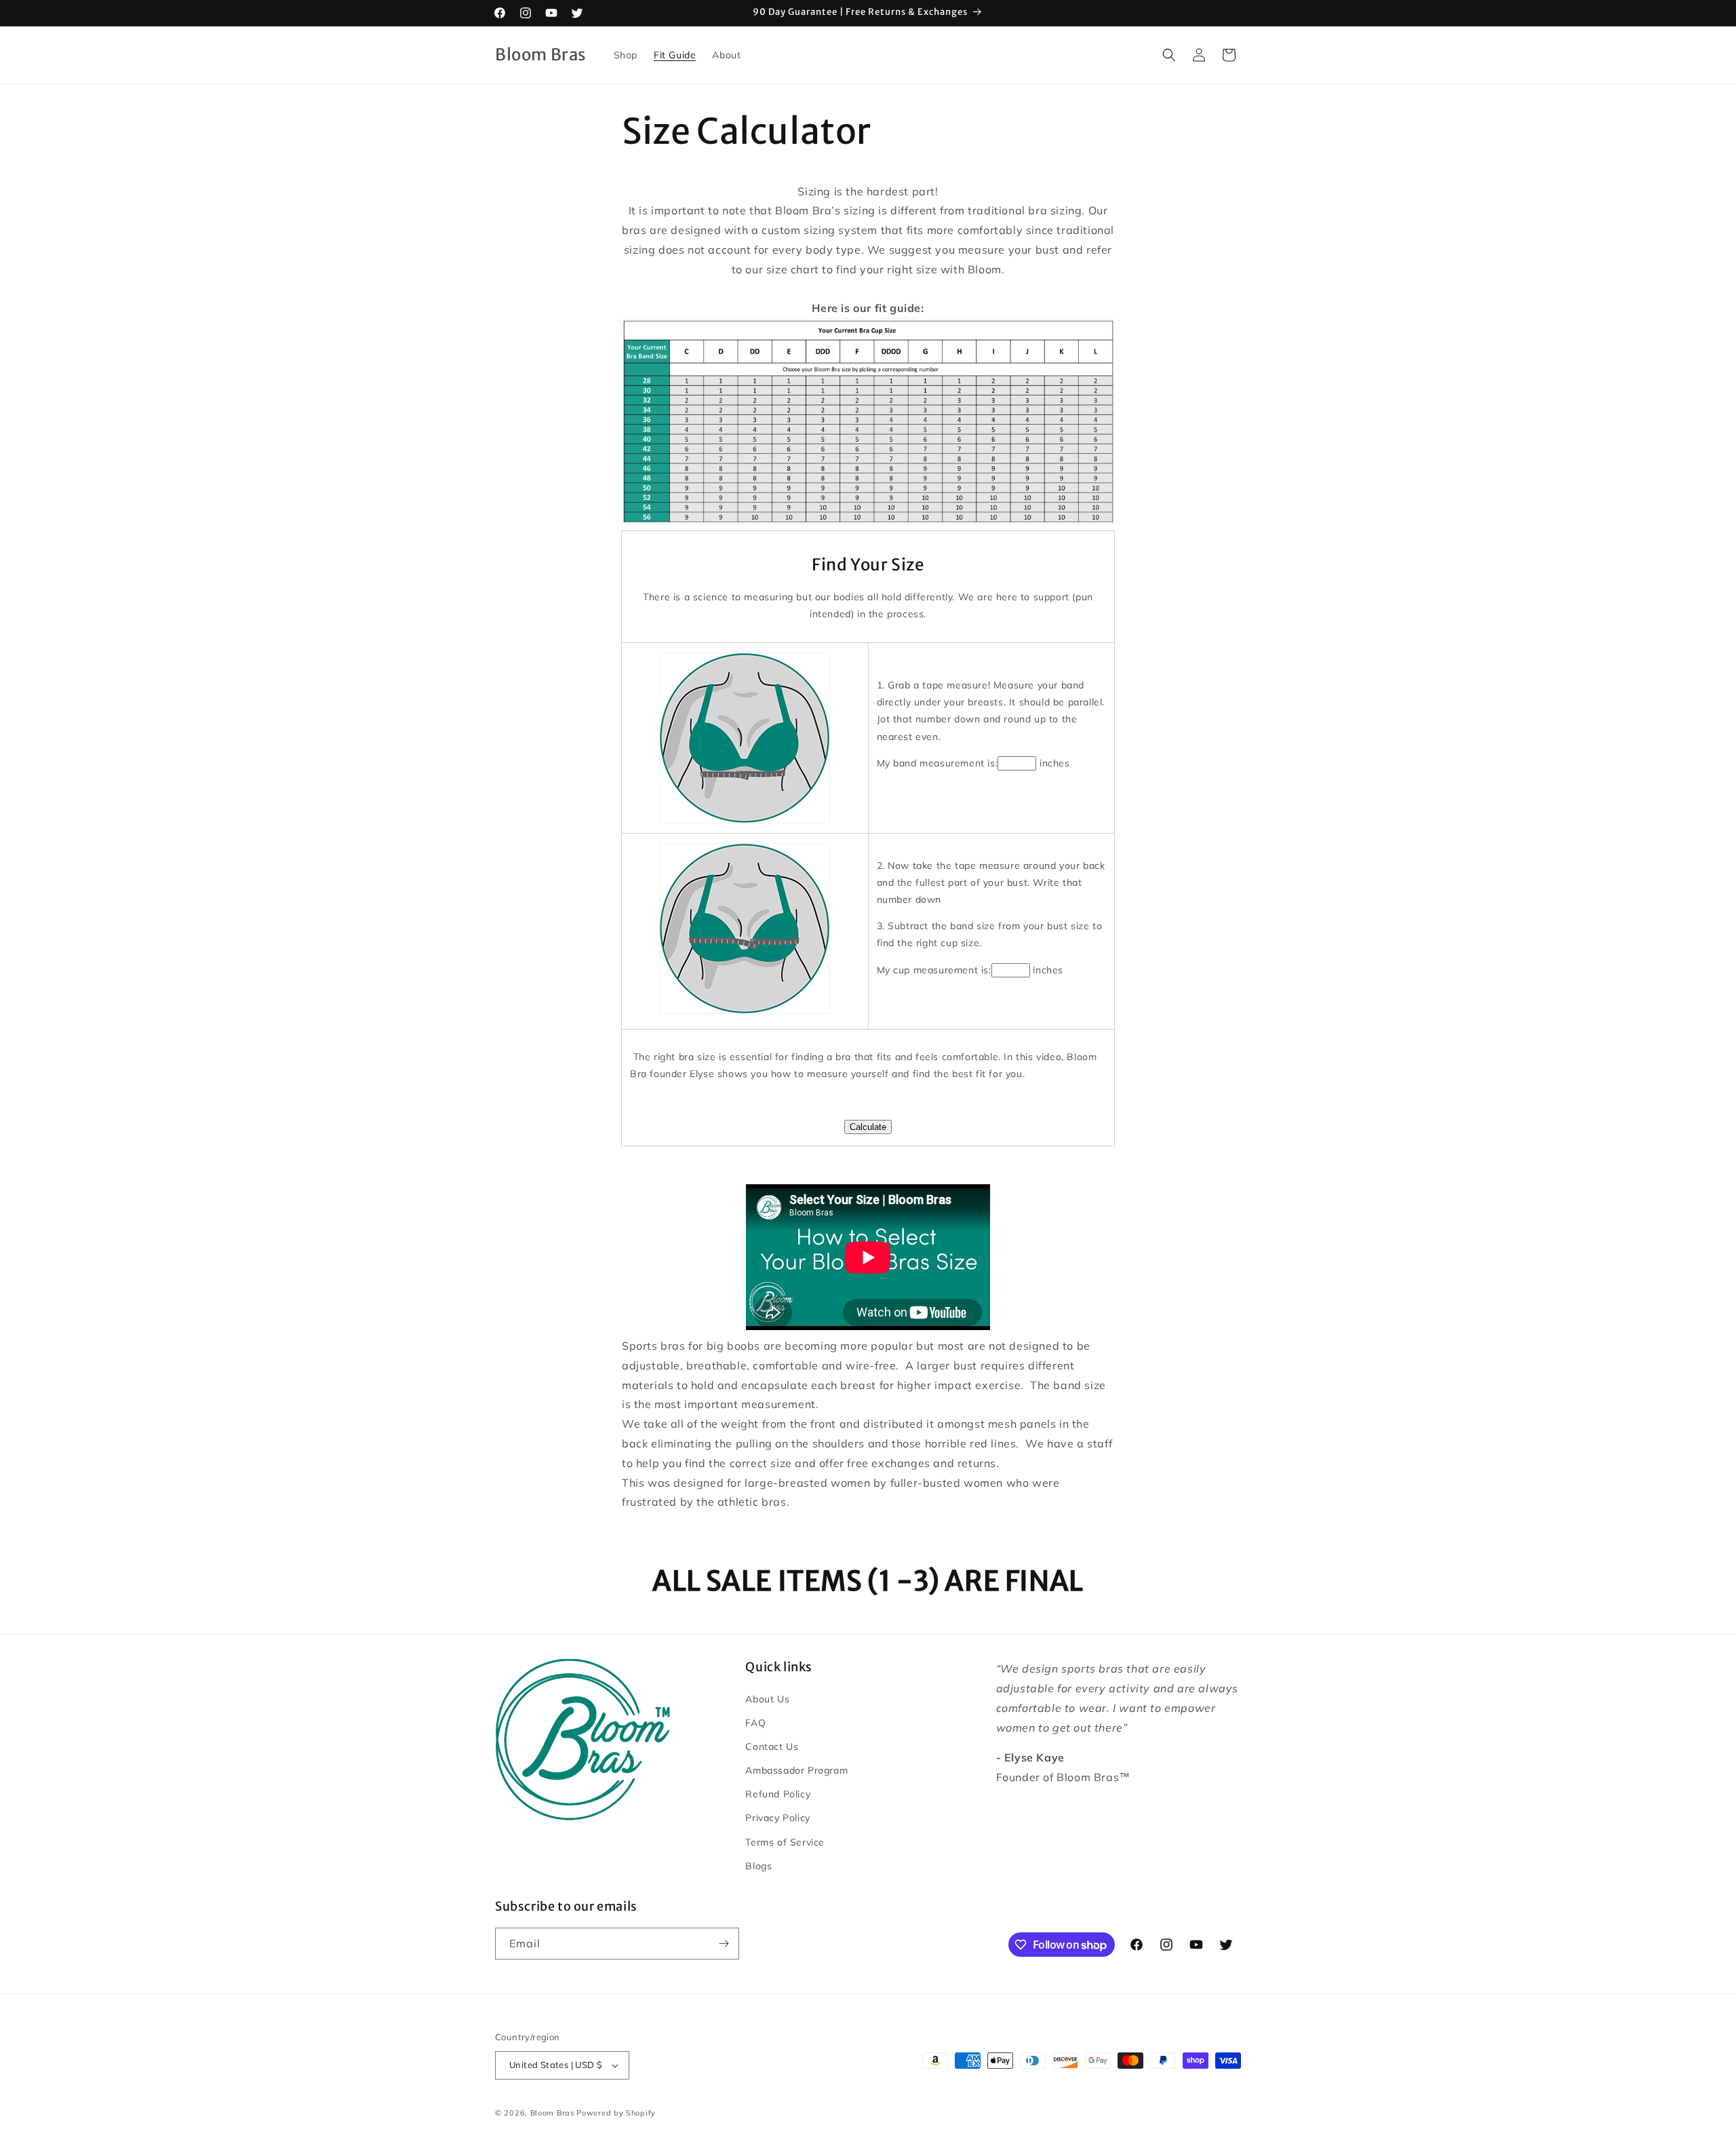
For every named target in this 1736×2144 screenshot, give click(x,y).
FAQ (755, 1723)
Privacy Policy (777, 1818)
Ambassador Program (796, 1770)
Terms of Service (785, 1842)
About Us (767, 1699)
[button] (1169, 55)
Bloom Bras (552, 2113)
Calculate (868, 1127)
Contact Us (772, 1747)
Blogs (758, 1866)
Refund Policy (778, 1794)
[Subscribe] (724, 1944)
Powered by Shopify (616, 2113)
